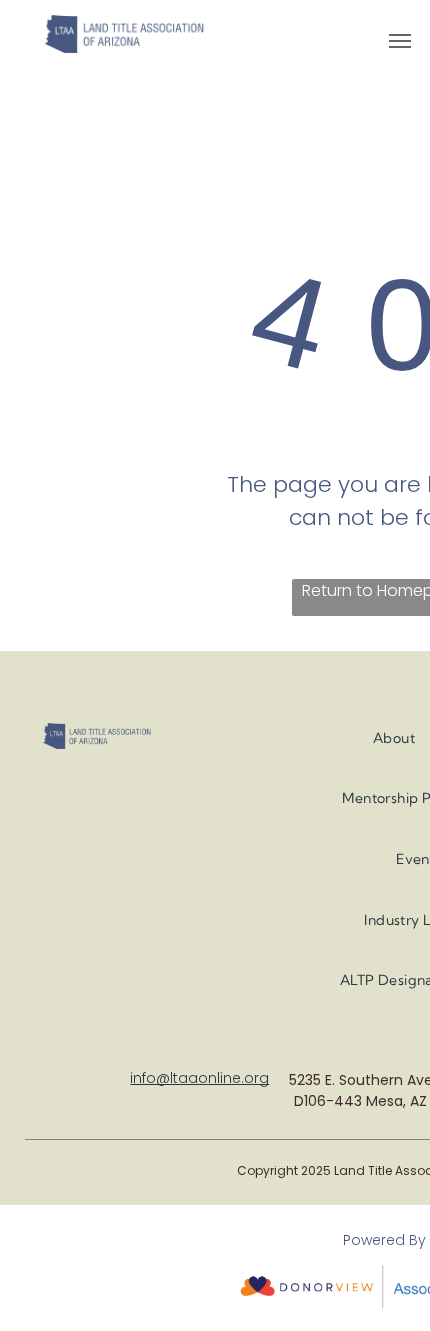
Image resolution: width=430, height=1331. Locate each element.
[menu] (400, 41)
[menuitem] (394, 738)
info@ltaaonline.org (199, 1078)
